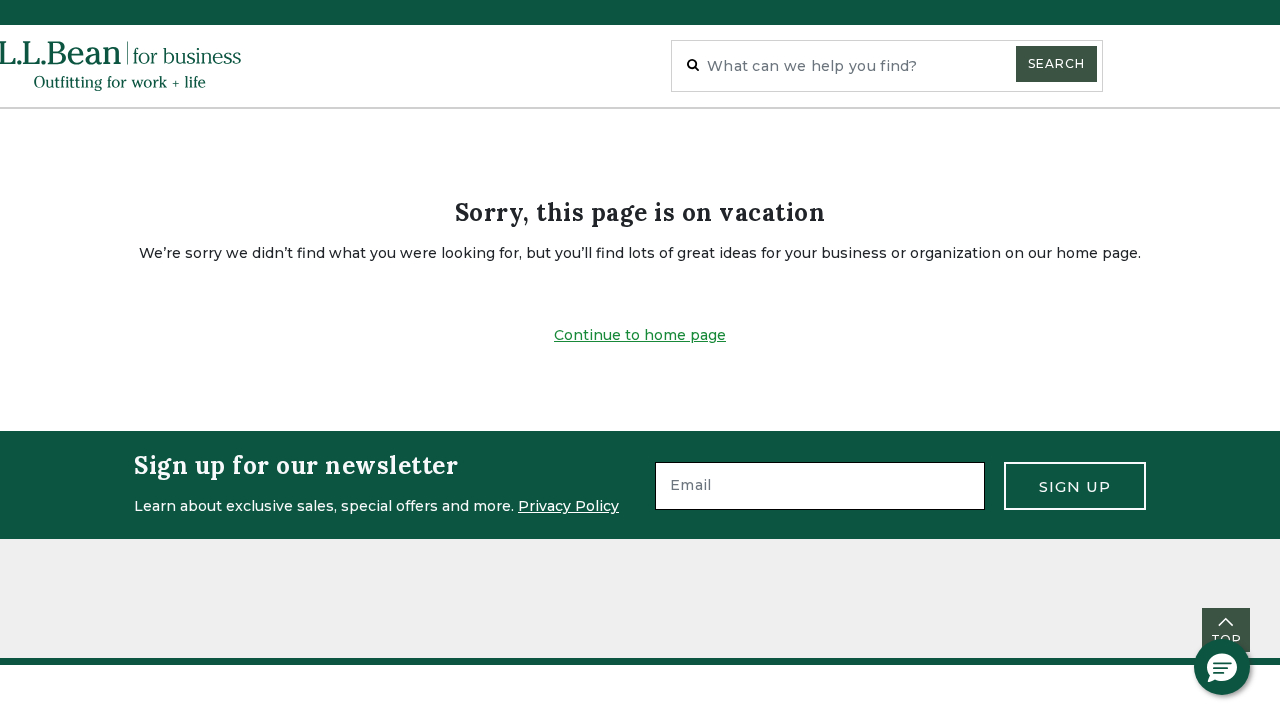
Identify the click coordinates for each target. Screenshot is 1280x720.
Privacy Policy (568, 506)
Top (1226, 639)
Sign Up (1075, 486)
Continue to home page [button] (640, 335)
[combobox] (887, 66)
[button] (1222, 667)
